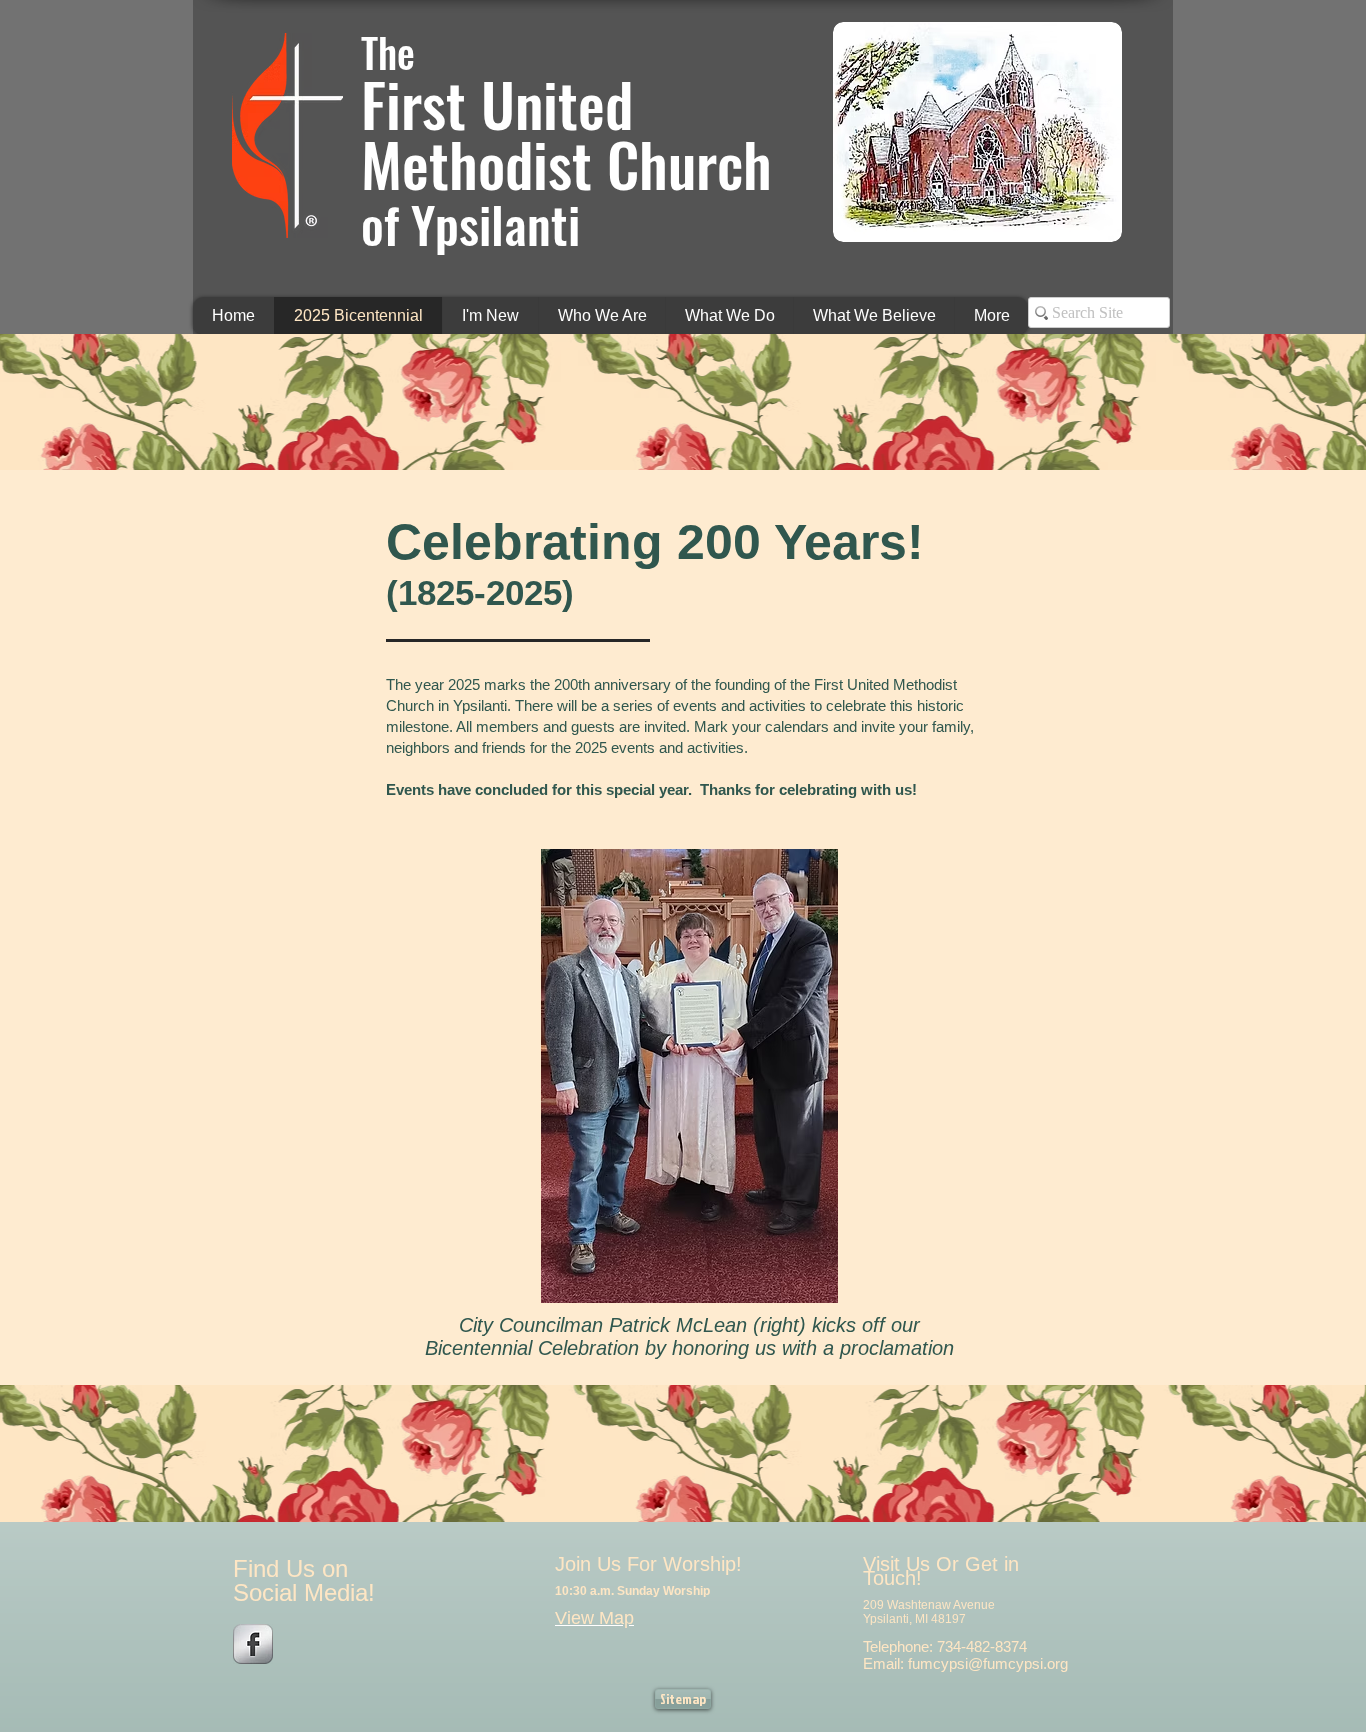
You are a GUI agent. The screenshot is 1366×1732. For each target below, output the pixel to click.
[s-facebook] (253, 1644)
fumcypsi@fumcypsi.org (988, 1663)
